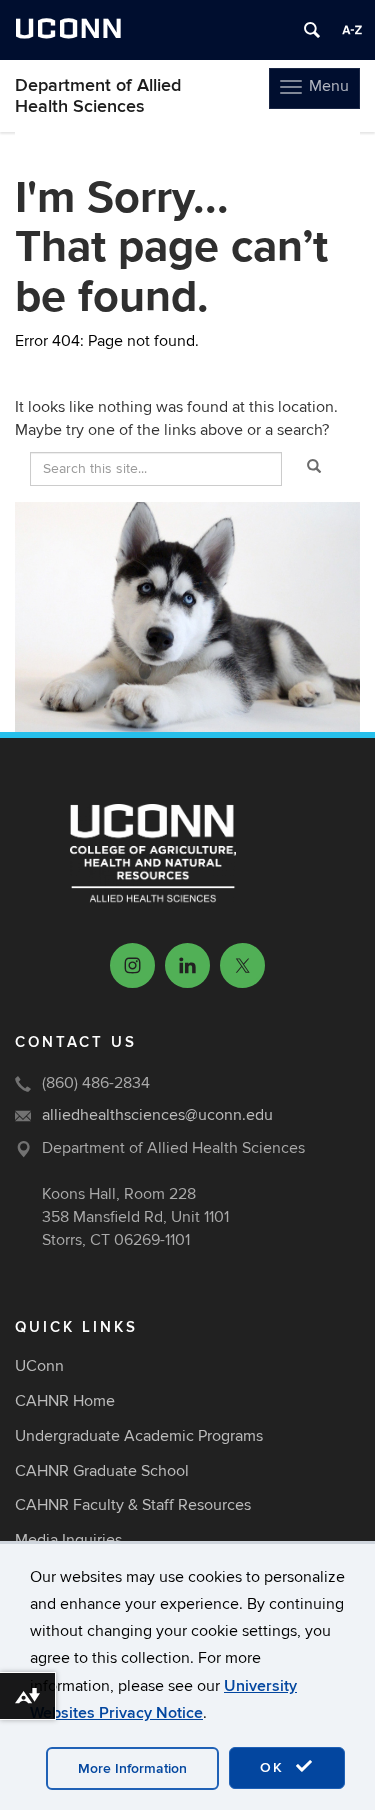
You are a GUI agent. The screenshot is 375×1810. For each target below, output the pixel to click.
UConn (39, 1366)
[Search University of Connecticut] (312, 30)
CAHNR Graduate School (102, 1471)
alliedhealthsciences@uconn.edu (157, 1115)
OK (275, 1767)
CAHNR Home (65, 1401)
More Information (132, 1768)
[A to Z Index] (352, 30)
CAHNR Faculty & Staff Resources (133, 1505)
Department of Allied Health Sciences (98, 96)
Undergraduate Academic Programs (139, 1436)
